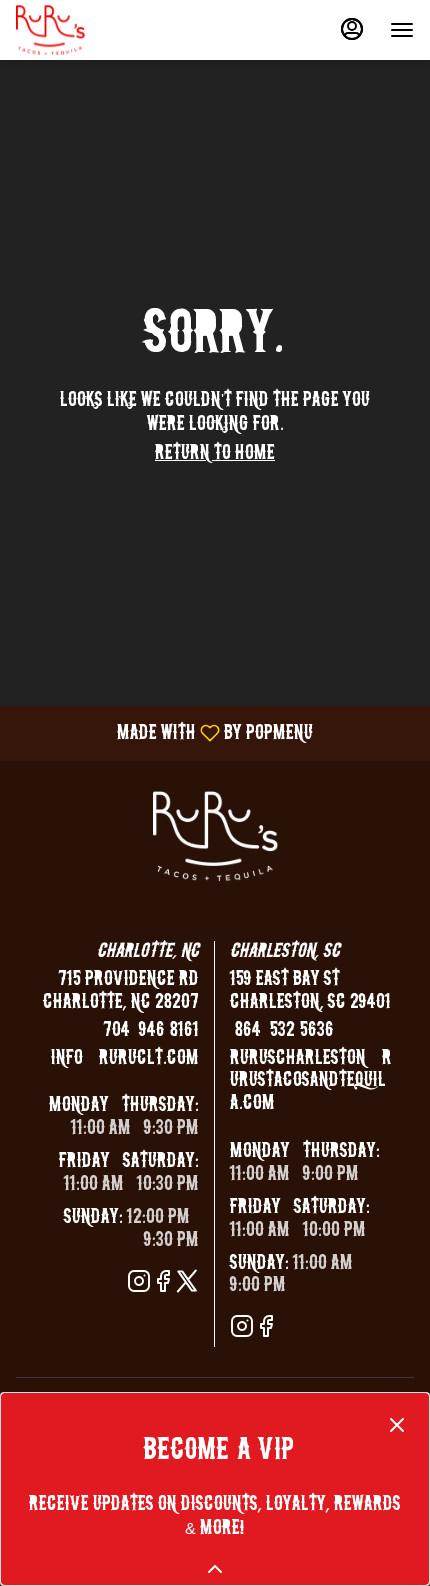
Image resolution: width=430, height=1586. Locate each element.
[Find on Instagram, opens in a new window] (139, 1284)
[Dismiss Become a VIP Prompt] (397, 1425)
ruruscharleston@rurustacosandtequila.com (311, 1081)
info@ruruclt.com (125, 1058)
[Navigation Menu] (402, 30)
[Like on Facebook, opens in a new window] (163, 1284)
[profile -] (352, 29)
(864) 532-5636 (282, 1030)
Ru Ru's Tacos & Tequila (215, 836)
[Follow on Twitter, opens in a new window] (187, 1284)
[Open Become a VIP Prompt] (215, 1569)
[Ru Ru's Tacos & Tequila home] (106, 30)
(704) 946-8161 (148, 1030)
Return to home (215, 453)
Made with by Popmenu (164, 733)
